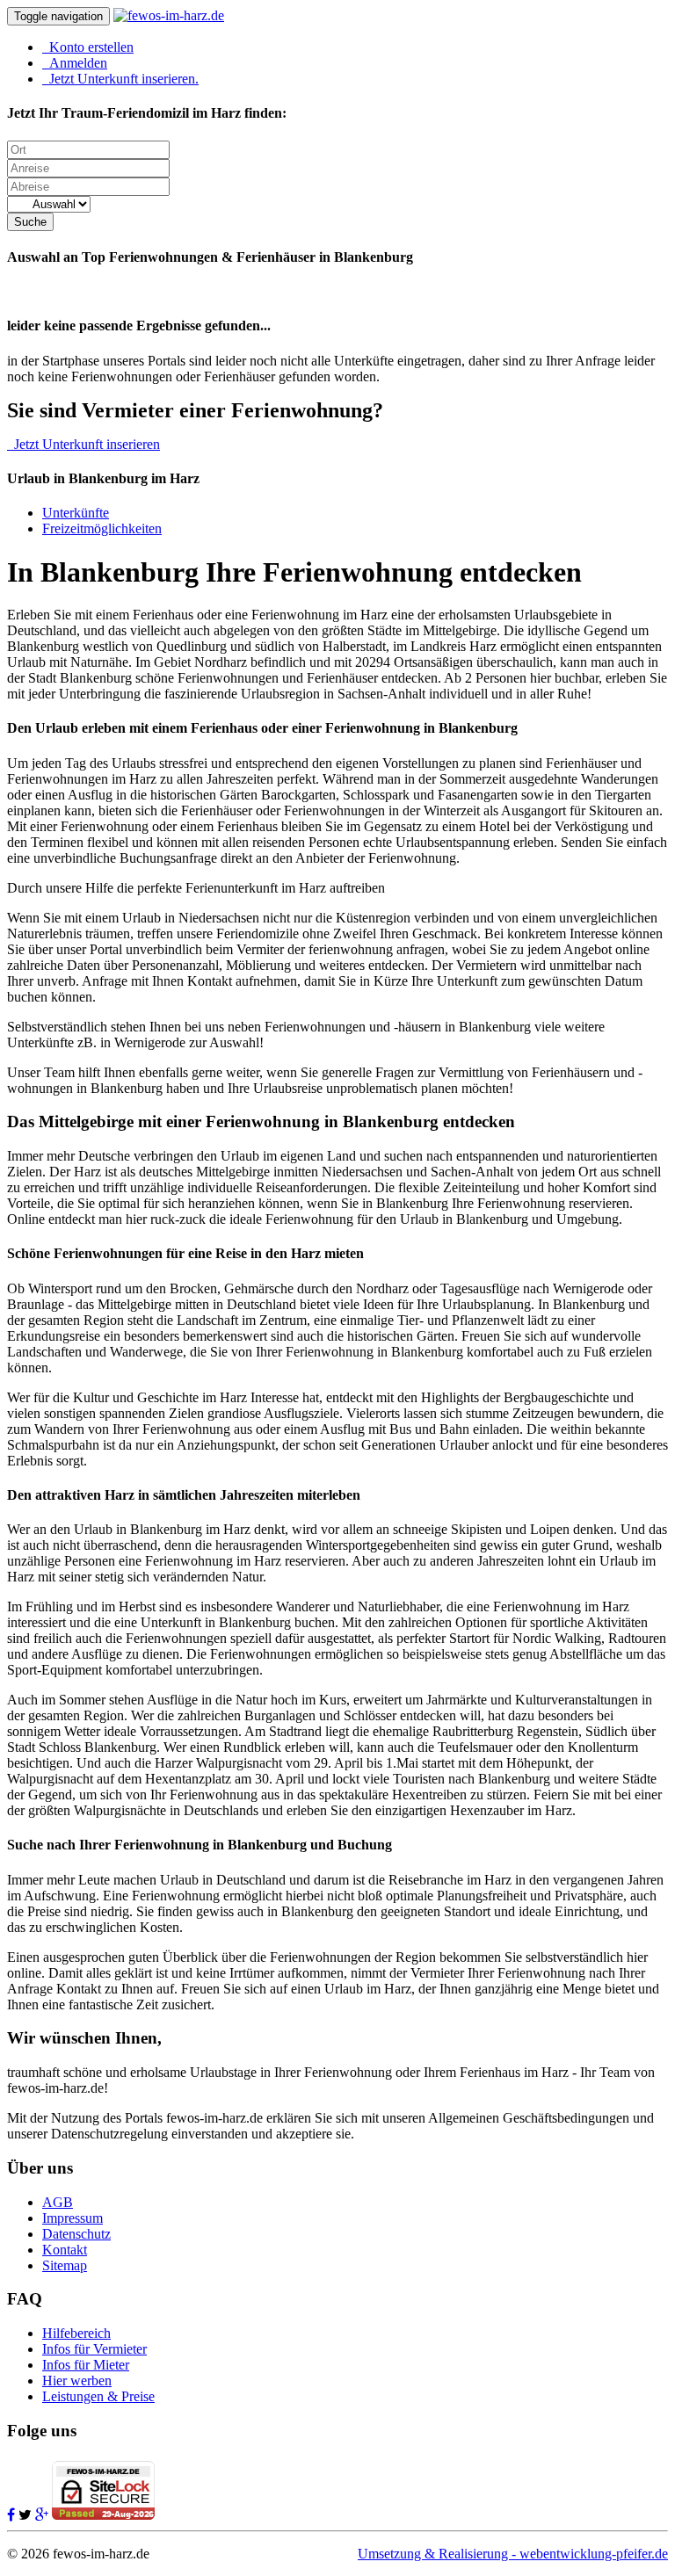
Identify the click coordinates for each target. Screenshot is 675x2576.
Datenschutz (76, 2234)
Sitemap (65, 2265)
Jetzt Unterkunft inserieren (83, 444)
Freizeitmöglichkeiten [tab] (102, 528)
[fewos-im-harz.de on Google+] (42, 2515)
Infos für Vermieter (94, 2349)
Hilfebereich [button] (76, 2333)
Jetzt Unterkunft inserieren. (120, 79)
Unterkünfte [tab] (76, 513)
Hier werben (77, 2381)
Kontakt (65, 2250)
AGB (58, 2202)
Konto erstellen (88, 47)
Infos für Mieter (86, 2365)
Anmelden (75, 63)
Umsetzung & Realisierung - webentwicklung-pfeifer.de (513, 2554)
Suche (30, 222)
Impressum (73, 2218)
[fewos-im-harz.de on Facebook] (11, 2515)
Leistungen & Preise (98, 2396)
